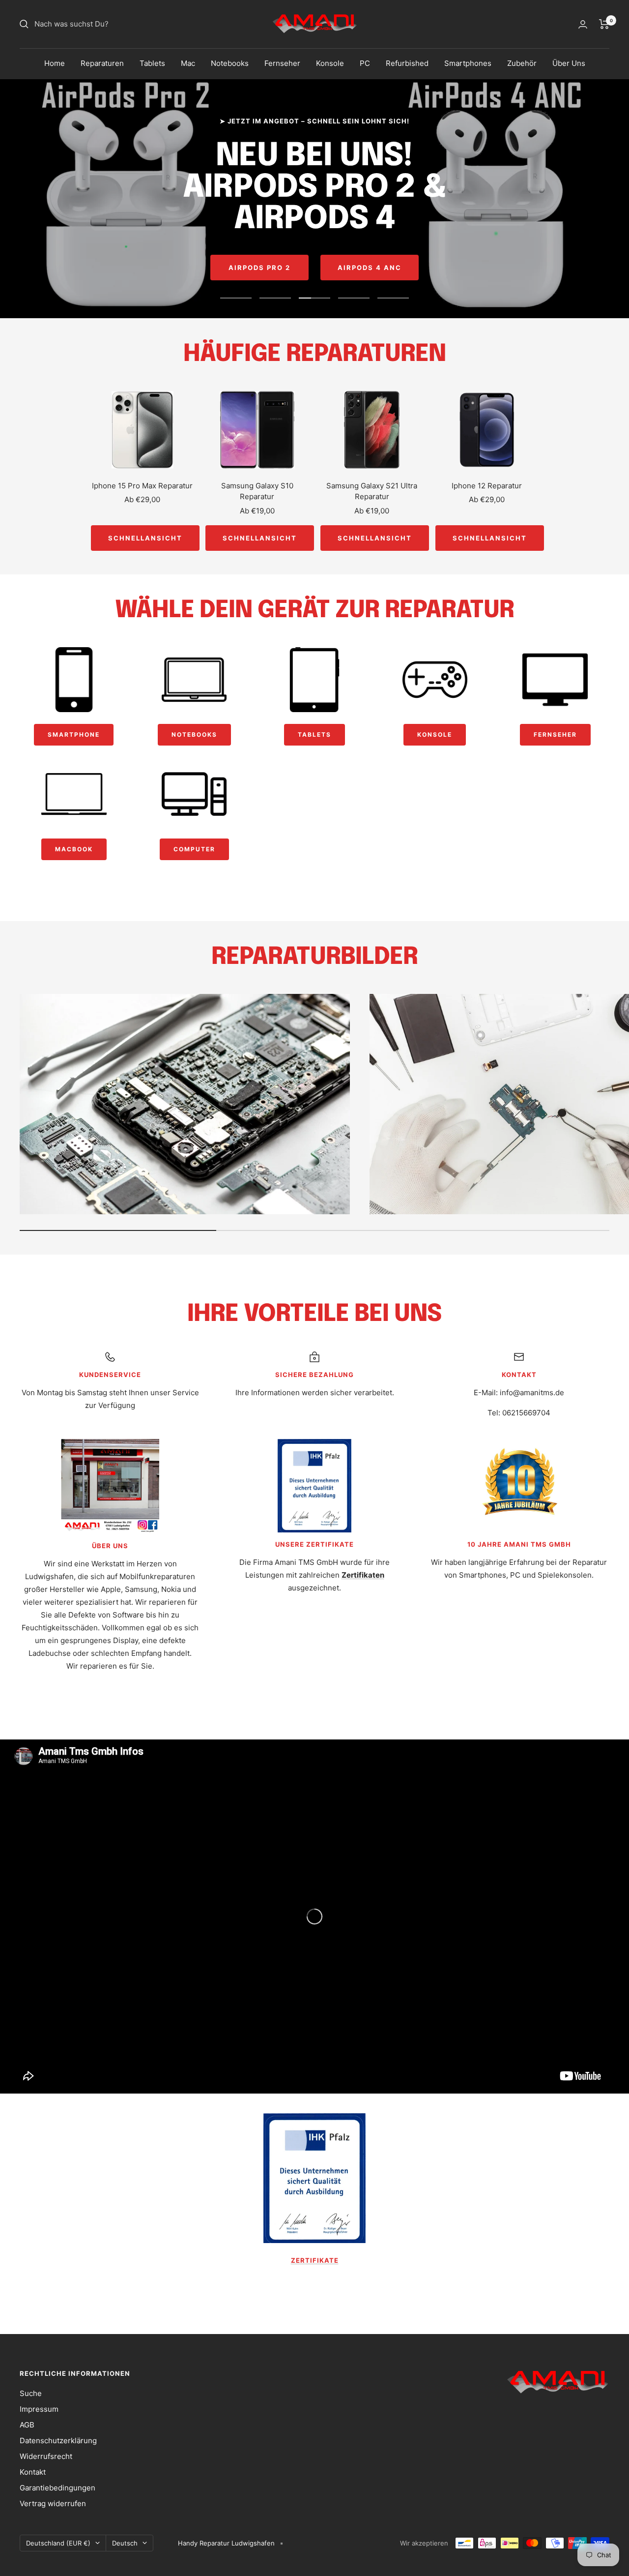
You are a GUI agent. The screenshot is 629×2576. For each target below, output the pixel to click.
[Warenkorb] (604, 24)
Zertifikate (315, 2260)
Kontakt (33, 2472)
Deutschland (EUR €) (58, 2543)
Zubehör (522, 63)
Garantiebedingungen (57, 2488)
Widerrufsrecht (46, 2456)
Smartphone (74, 734)
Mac (188, 63)
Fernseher (282, 63)
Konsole (330, 63)
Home (55, 63)
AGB (27, 2425)
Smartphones (468, 63)
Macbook (74, 849)
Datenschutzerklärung (58, 2441)
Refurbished (407, 63)
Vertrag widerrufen (53, 2503)
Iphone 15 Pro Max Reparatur (142, 486)
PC (365, 63)
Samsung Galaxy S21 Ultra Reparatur (372, 491)
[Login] (583, 24)
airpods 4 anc (370, 268)
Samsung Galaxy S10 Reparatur (257, 491)
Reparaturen (102, 63)
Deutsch (125, 2543)
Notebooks (230, 63)
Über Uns (569, 63)
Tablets (152, 63)
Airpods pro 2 (259, 268)
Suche (31, 2393)
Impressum (39, 2409)
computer (194, 849)
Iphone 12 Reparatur (487, 486)
